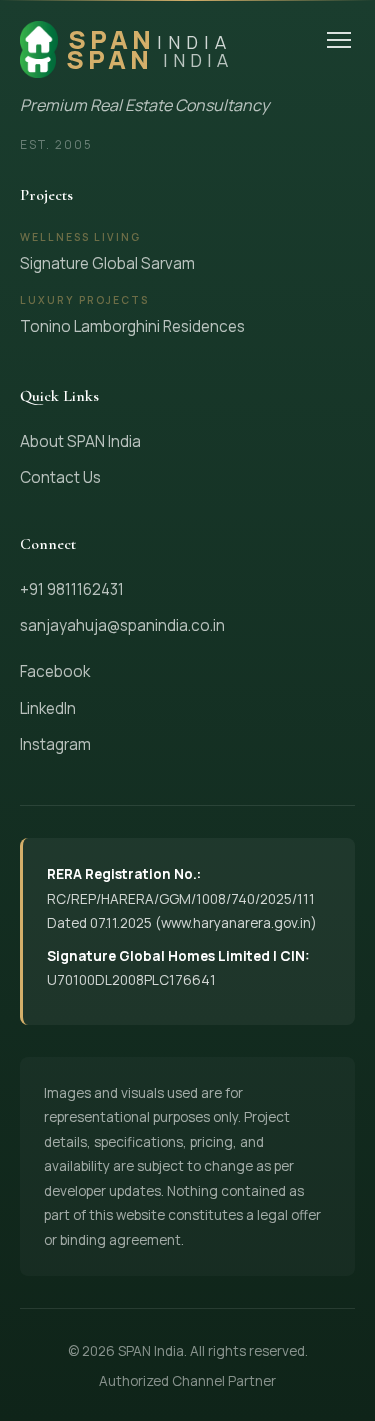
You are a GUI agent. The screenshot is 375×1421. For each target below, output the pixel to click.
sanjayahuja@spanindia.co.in (122, 625)
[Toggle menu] (339, 40)
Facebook (55, 671)
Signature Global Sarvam (107, 263)
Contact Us (60, 477)
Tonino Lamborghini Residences (132, 326)
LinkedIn (48, 708)
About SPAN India (80, 441)
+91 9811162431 (72, 589)
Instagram (55, 744)
